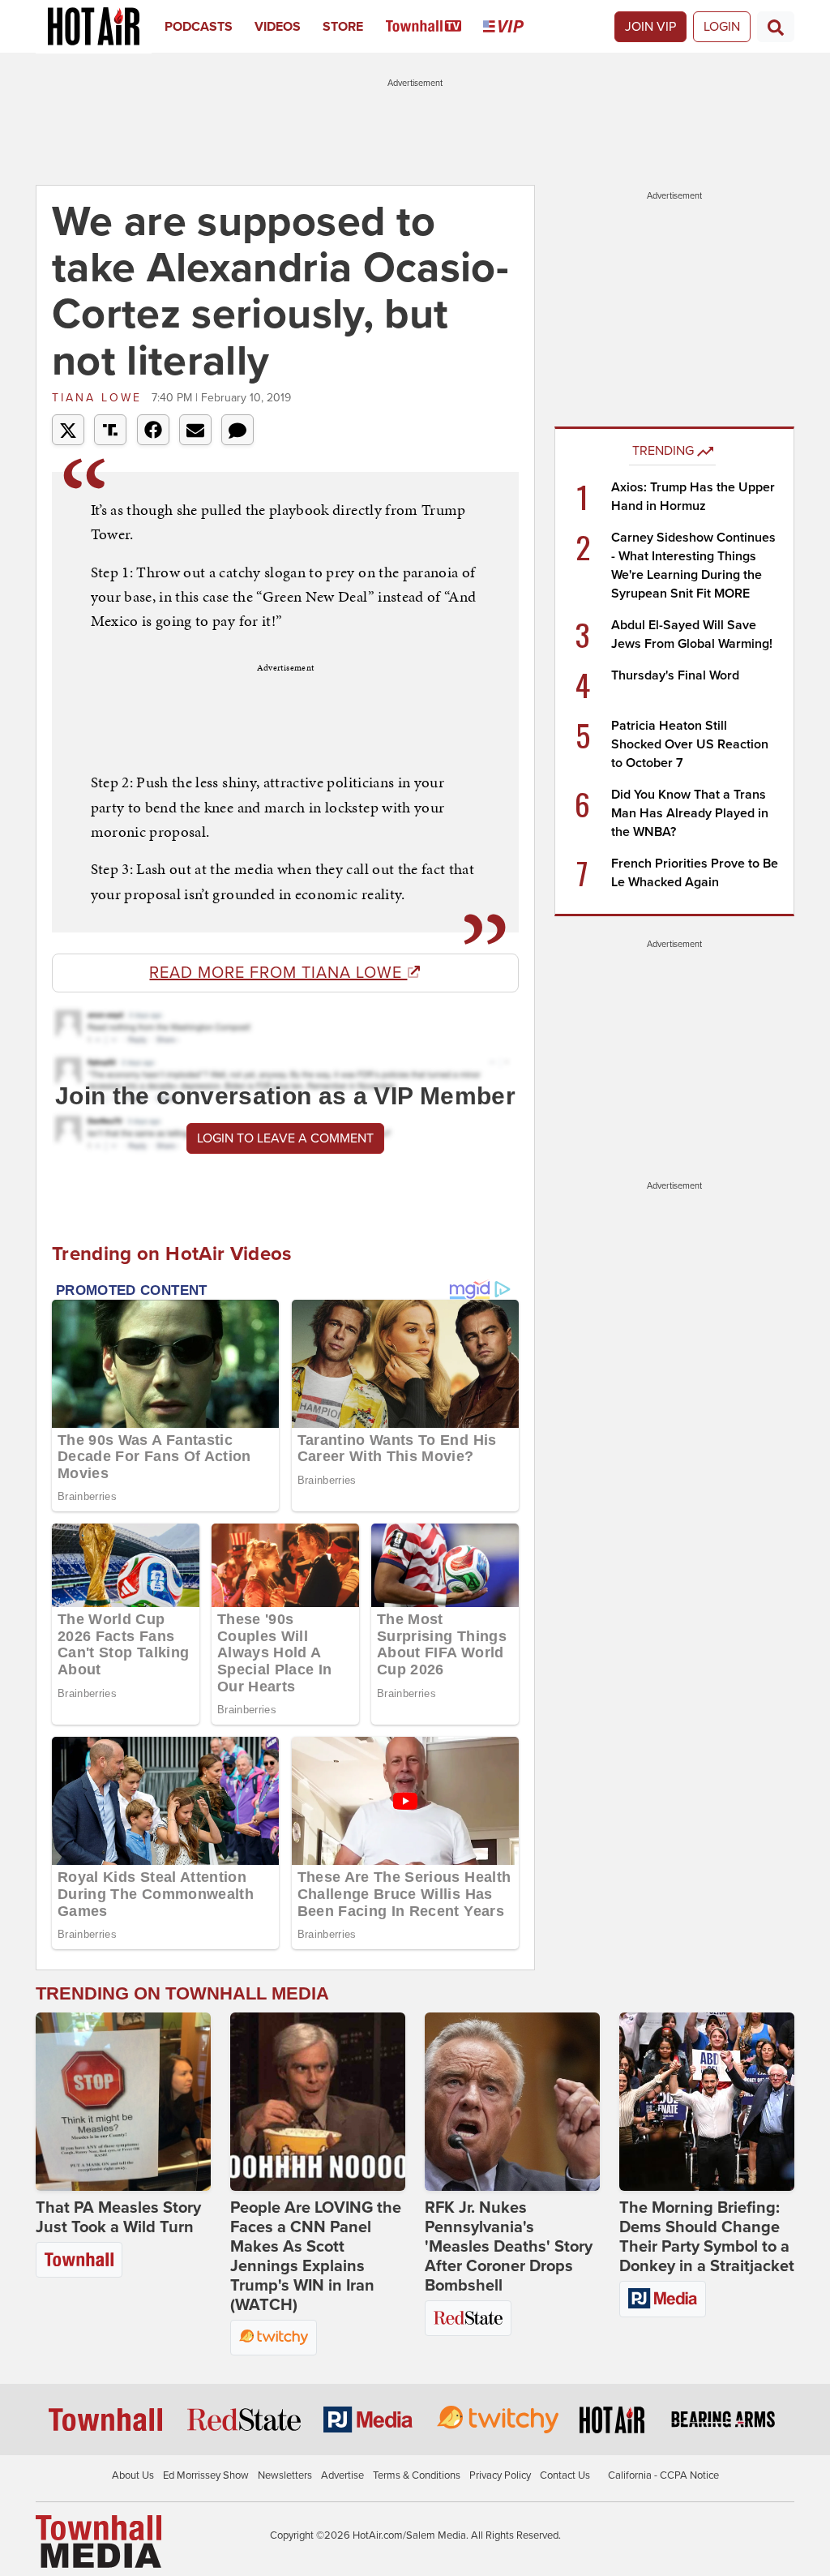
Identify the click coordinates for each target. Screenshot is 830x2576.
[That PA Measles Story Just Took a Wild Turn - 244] (123, 2102)
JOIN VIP (650, 27)
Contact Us (565, 2475)
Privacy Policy (500, 2475)
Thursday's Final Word (675, 675)
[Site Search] (776, 27)
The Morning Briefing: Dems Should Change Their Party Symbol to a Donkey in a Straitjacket (707, 2237)
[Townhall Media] (98, 2540)
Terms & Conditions (417, 2475)
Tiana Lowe (100, 398)
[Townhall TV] (435, 27)
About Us (133, 2475)
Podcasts (199, 27)
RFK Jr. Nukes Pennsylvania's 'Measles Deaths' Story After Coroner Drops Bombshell (509, 2247)
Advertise (342, 2475)
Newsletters (285, 2475)
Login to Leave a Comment (285, 1138)
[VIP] (514, 27)
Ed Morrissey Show (206, 2475)
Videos (278, 27)
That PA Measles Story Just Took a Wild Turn (118, 2218)
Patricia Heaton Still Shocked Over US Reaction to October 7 (690, 744)
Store (343, 27)
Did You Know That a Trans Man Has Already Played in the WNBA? (690, 813)
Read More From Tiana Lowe (278, 973)
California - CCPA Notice (663, 2475)
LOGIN (722, 27)
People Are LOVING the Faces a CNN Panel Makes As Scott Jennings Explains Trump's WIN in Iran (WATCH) (316, 2257)
